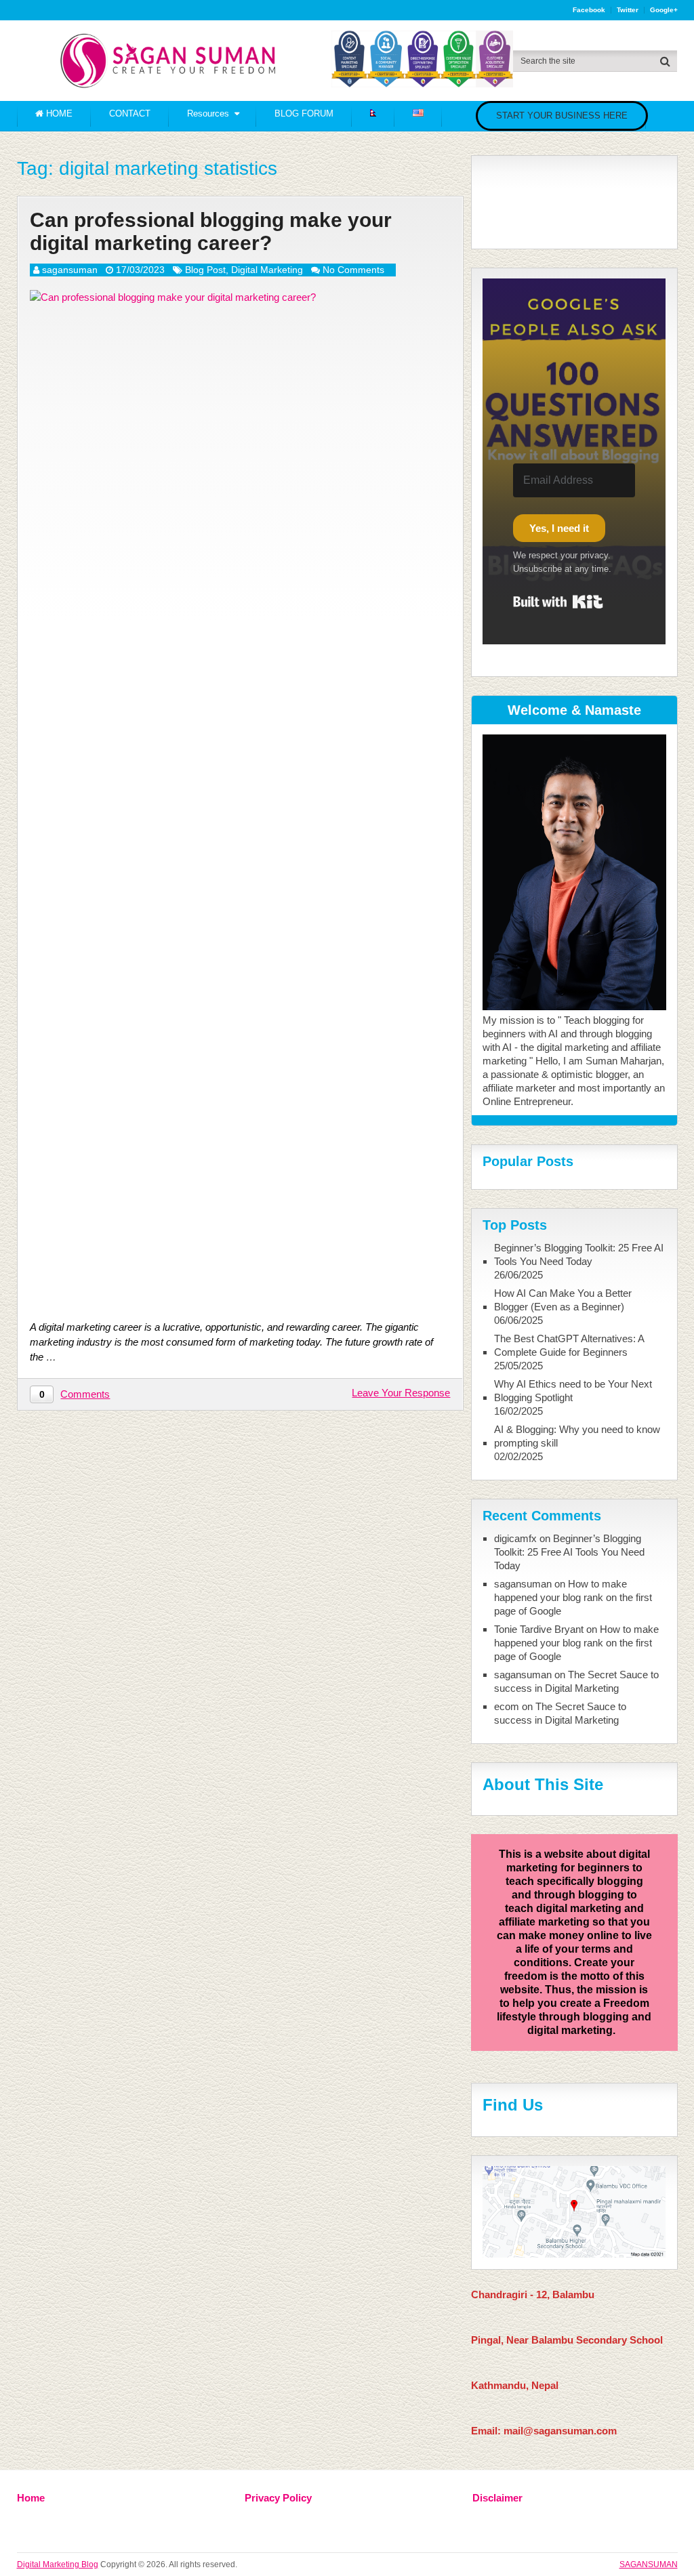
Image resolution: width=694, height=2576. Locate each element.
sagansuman (70, 270)
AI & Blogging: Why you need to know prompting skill (577, 1436)
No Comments (353, 270)
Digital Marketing (267, 270)
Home (31, 2498)
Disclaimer (497, 2498)
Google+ (664, 10)
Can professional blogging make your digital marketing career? (211, 232)
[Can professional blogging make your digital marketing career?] (240, 798)
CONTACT (130, 113)
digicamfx (515, 1538)
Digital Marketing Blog (58, 2564)
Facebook (589, 10)
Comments (85, 1394)
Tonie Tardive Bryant (539, 1629)
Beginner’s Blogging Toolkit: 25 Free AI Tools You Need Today (579, 1254)
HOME (58, 113)
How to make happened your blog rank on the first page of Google (573, 1597)
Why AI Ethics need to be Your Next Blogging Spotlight (573, 1391)
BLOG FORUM (304, 113)
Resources (208, 113)
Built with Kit (558, 602)
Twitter (628, 10)
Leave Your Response (401, 1393)
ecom (507, 1706)
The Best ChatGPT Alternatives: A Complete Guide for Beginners (569, 1345)
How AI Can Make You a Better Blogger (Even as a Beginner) (563, 1300)
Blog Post (205, 270)
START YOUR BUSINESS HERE (562, 116)
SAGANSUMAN (649, 2564)
